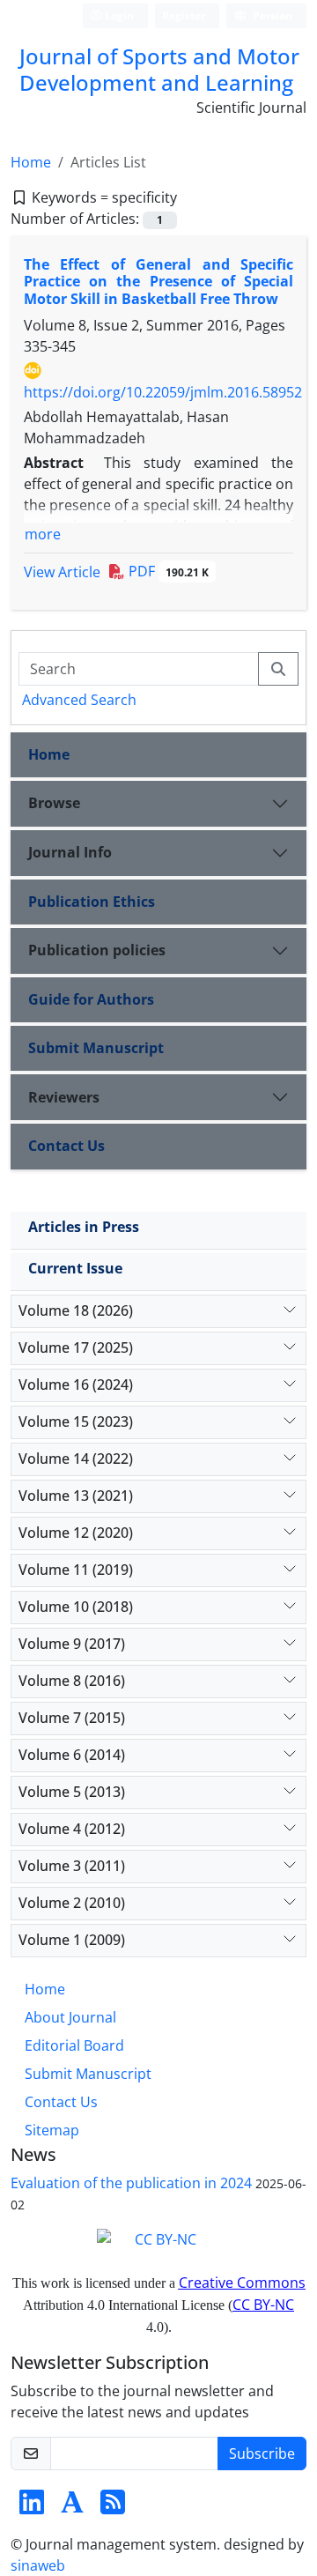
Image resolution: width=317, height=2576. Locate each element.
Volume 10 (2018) (76, 1607)
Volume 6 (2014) (72, 1755)
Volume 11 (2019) (76, 1570)
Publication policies (97, 950)
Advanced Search (79, 700)
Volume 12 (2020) (76, 1533)
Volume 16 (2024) (76, 1385)
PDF (167, 571)
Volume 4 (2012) (72, 1829)
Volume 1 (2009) (72, 1940)
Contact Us (66, 1146)
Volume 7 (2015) (72, 1718)
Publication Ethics (92, 902)
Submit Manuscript (96, 1048)
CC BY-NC (263, 2305)
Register (184, 15)
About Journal (70, 2017)
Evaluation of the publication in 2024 (131, 2183)
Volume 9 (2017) (72, 1644)
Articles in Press (84, 1227)
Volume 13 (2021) (76, 1496)
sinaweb (38, 2565)
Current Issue (75, 1268)
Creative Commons (242, 2283)
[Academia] (72, 2507)
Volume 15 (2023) (76, 1422)
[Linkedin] (32, 2507)
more (43, 534)
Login (118, 15)
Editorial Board (74, 2045)
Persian (271, 15)
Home (31, 162)
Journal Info (70, 852)
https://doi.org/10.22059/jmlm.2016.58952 (163, 392)
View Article (62, 572)
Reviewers (64, 1097)
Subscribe (262, 2454)
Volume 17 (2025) (76, 1347)
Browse (54, 803)
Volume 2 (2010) (72, 1903)
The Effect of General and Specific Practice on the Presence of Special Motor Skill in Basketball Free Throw (158, 281)
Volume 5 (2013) (72, 1792)
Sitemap (52, 2130)
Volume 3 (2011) (72, 1866)
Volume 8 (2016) (72, 1681)
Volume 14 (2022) (76, 1459)
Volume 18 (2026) (76, 1310)
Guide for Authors (91, 999)
